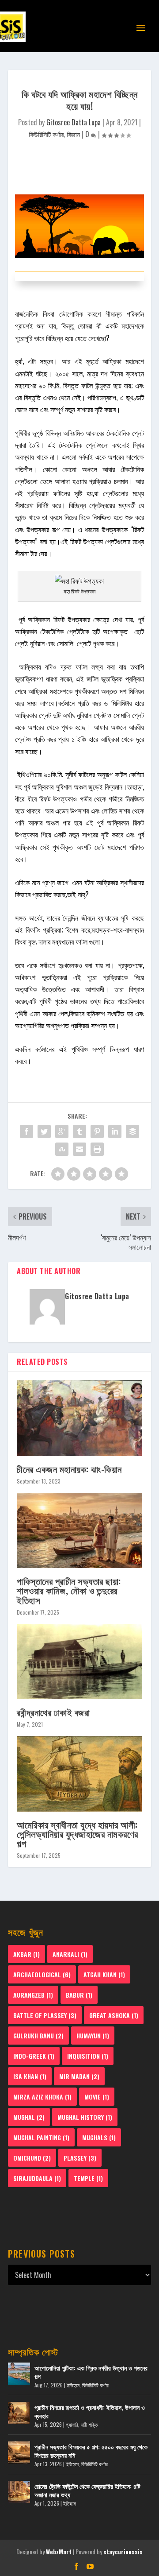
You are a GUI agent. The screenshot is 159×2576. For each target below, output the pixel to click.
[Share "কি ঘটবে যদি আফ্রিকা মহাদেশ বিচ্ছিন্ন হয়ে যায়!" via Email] (79, 1149)
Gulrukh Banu (38, 2036)
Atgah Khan (104, 1974)
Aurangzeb (33, 1995)
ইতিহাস (73, 2385)
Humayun (93, 2036)
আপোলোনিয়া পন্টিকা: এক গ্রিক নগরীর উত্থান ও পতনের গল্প (91, 2372)
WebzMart (59, 2552)
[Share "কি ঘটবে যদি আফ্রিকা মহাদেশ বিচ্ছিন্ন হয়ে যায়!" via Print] (97, 1149)
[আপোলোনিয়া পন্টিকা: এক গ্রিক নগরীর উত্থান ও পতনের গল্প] (19, 2374)
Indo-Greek (34, 2056)
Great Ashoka (114, 2015)
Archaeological (42, 1974)
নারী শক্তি (89, 2424)
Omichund (32, 2158)
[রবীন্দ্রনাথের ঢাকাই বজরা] (79, 1662)
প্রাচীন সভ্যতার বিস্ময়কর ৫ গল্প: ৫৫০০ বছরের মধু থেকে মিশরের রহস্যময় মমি (91, 2450)
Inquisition (88, 2056)
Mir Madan (79, 2076)
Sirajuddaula (37, 2178)
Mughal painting (41, 2137)
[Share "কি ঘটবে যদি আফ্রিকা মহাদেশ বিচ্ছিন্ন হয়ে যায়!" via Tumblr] (79, 1131)
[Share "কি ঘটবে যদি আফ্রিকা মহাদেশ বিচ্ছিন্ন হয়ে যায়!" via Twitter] (44, 1131)
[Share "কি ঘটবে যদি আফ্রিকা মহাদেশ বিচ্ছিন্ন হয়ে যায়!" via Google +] (62, 1131)
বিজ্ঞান (73, 134)
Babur (79, 1995)
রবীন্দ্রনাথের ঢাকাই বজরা (53, 1712)
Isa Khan (30, 2076)
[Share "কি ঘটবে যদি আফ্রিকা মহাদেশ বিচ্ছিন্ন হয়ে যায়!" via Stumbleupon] (62, 1149)
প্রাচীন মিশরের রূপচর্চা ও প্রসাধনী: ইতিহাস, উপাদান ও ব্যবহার (90, 2411)
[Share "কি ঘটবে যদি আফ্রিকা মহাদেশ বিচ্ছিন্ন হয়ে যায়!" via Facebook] (26, 1131)
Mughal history (85, 2117)
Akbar (26, 1954)
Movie (97, 2097)
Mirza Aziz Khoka (42, 2097)
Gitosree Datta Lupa (74, 122)
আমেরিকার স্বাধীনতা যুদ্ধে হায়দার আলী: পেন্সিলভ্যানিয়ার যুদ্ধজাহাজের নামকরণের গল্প (78, 1834)
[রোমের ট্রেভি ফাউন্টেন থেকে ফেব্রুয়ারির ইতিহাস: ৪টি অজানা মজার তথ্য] (19, 2492)
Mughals (99, 2137)
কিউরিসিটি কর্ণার (46, 134)
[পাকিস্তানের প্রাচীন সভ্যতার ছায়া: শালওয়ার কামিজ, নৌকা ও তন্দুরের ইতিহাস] (79, 1530)
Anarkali (70, 1954)
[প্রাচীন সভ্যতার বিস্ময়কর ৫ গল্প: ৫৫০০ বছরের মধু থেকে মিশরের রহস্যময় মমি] (19, 2452)
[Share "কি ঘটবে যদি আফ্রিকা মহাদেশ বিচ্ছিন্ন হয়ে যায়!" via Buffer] (132, 1131)
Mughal (29, 2117)
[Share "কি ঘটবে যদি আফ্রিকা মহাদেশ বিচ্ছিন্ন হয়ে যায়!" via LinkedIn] (115, 1131)
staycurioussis (123, 2552)
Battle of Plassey (45, 2015)
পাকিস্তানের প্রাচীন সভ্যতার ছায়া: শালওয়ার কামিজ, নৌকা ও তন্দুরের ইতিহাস (69, 1590)
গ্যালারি (72, 2424)
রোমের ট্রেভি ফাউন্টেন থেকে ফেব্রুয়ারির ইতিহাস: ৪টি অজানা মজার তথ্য (87, 2490)
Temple (88, 2178)
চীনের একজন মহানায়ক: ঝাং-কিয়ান (69, 1469)
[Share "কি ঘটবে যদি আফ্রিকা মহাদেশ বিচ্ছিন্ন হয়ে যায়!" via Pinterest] (97, 1131)
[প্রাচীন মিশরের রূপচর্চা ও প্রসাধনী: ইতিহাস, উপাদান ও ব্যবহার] (19, 2413)
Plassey (80, 2158)
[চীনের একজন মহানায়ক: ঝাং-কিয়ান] (79, 1418)
